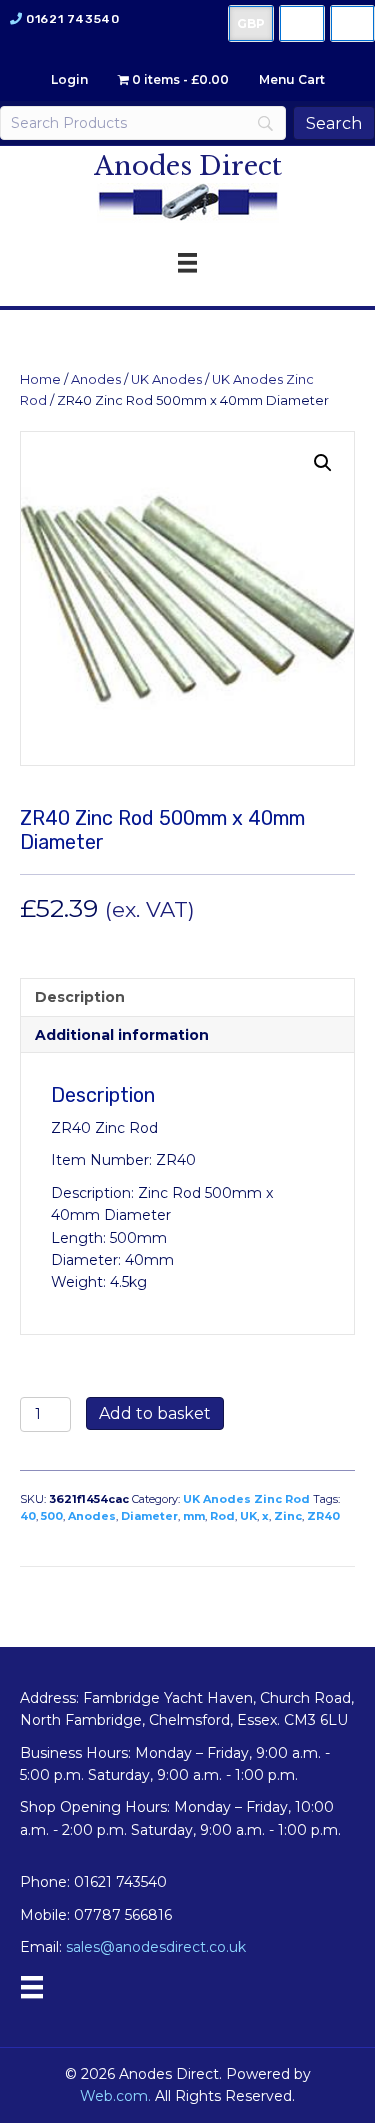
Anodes (96, 379)
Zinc (288, 1516)
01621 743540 (72, 19)
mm (194, 1516)
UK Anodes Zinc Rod (246, 1499)
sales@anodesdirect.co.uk (156, 1947)
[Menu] (32, 1987)
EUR (352, 23)
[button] (323, 463)
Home (40, 379)
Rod (222, 1516)
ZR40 (323, 1516)
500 (52, 1516)
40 (28, 1516)
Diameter (149, 1516)
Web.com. (115, 2096)
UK (248, 1516)
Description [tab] (80, 997)
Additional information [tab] (122, 1035)
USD (302, 23)
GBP (251, 23)
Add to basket (155, 1413)
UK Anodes (166, 379)
